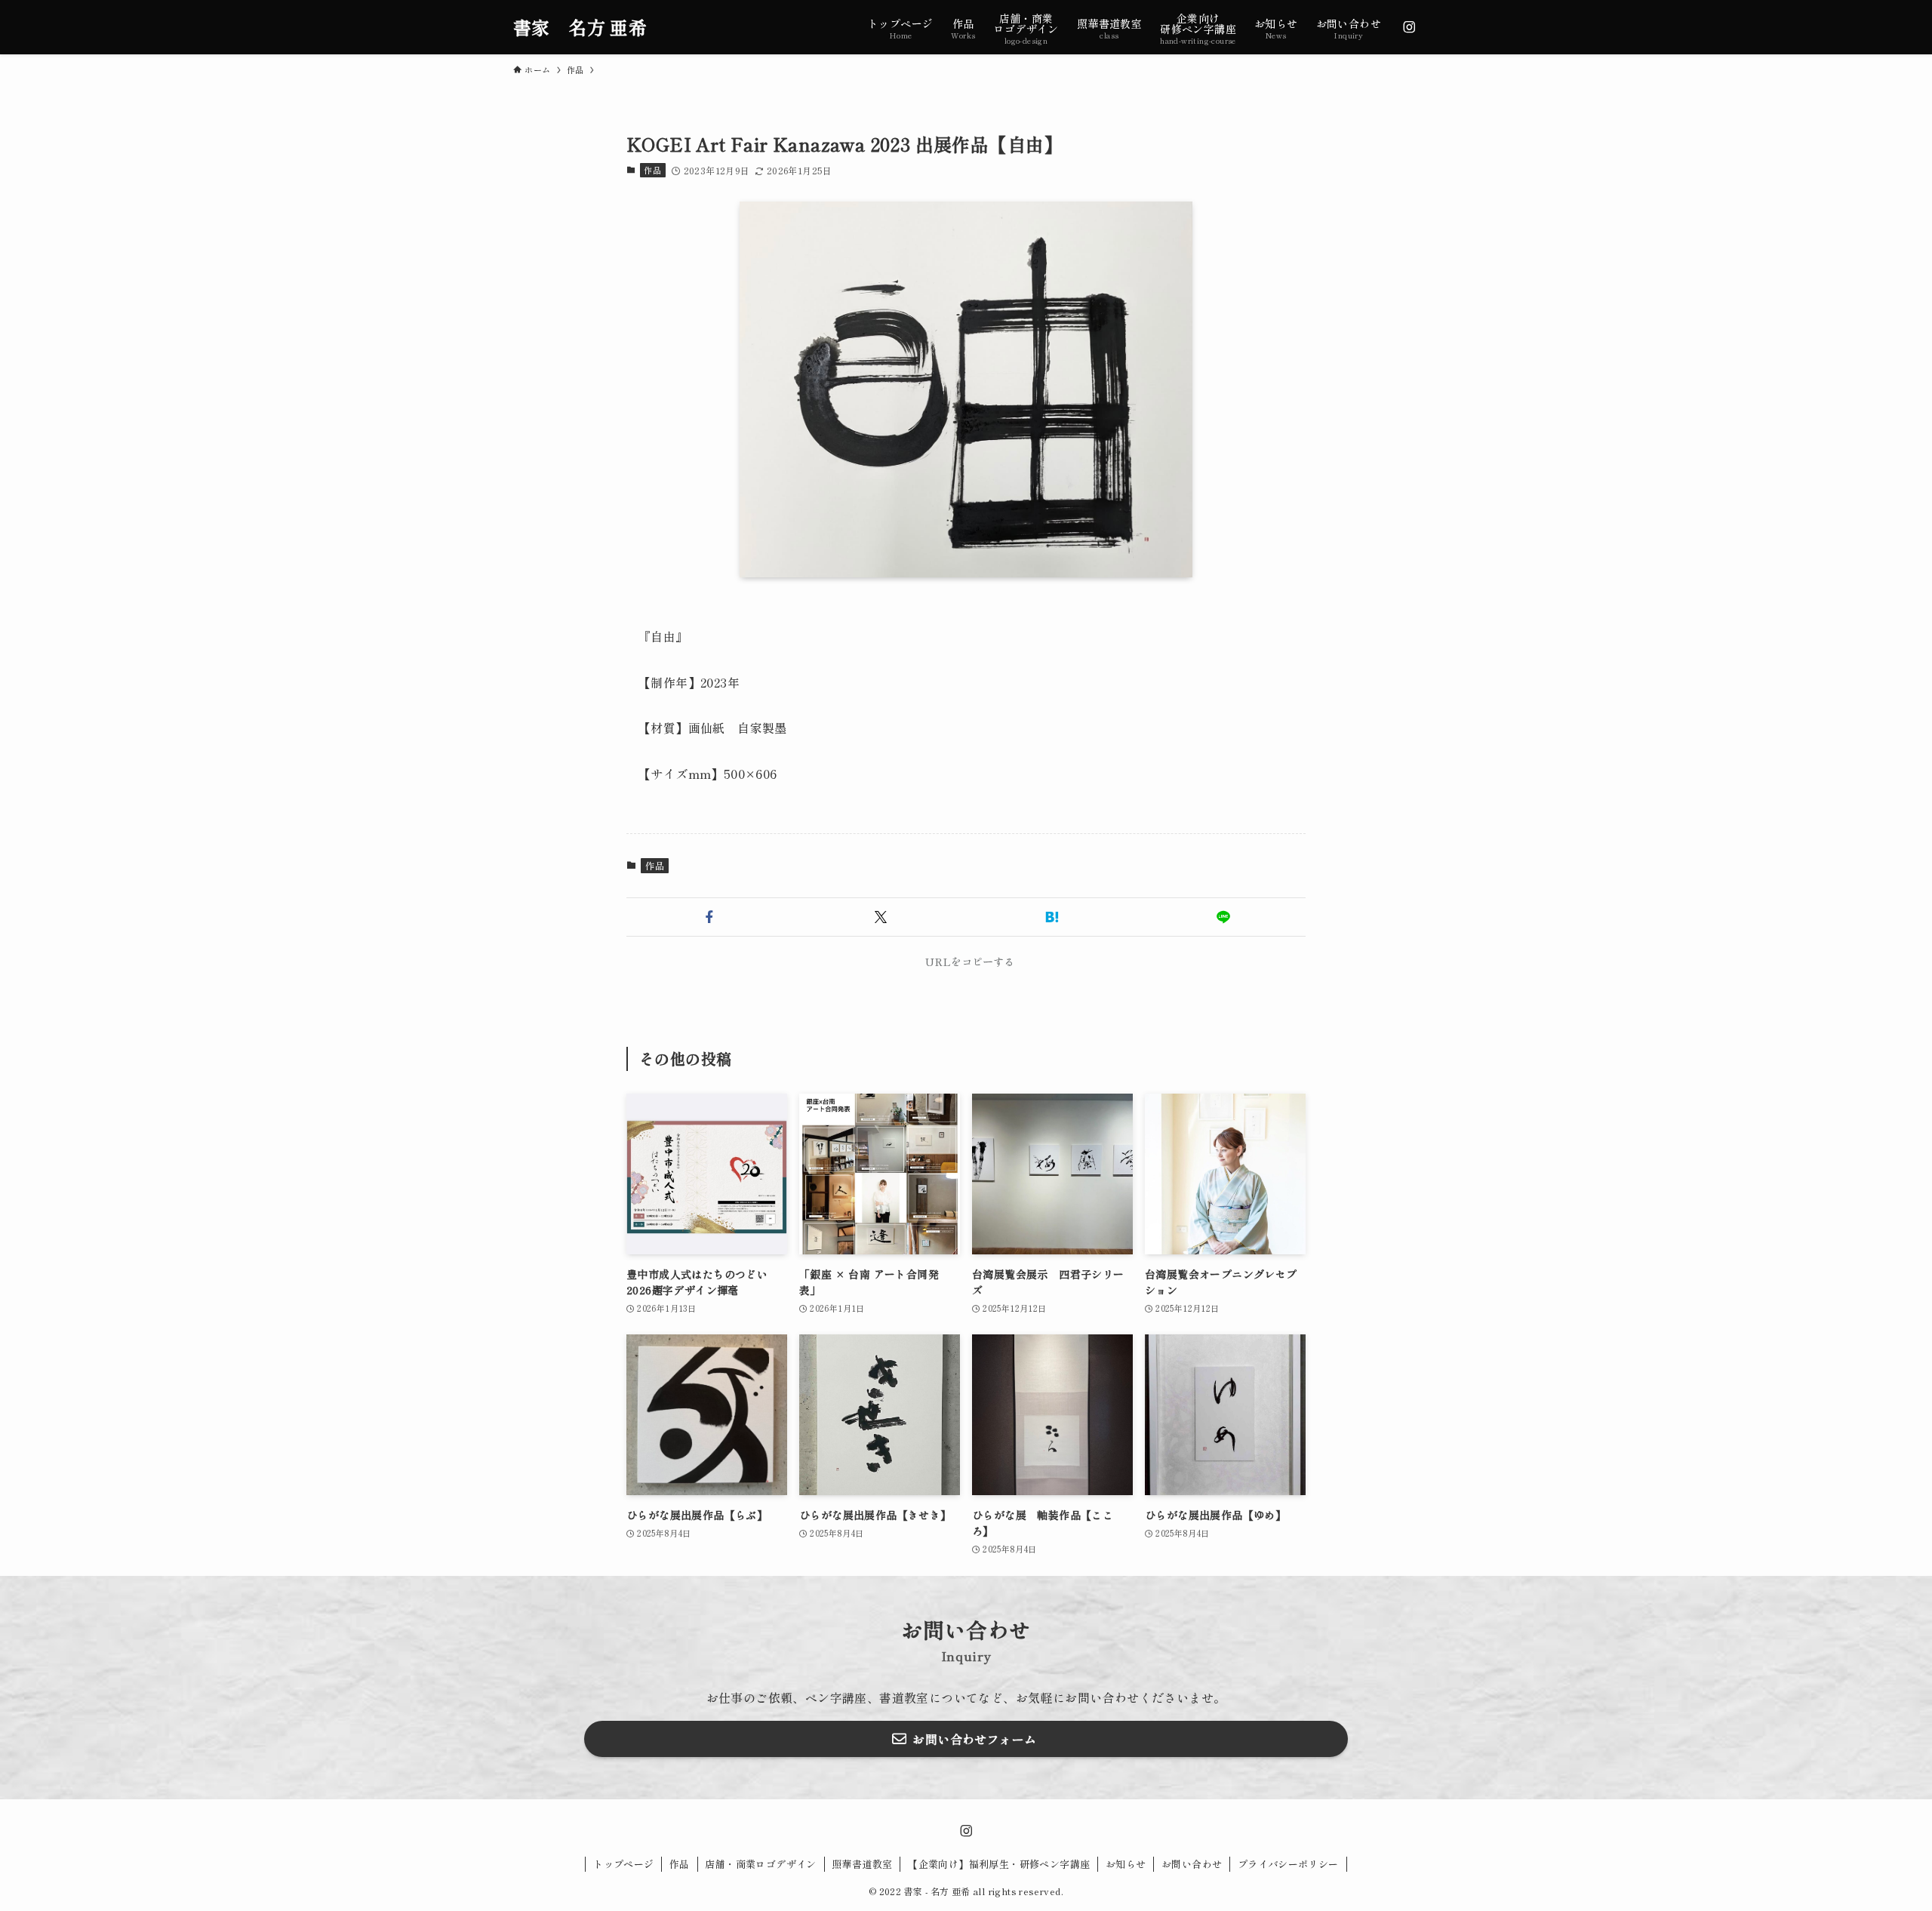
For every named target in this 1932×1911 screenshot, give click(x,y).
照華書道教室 (862, 1864)
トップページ (623, 1864)
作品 (652, 170)
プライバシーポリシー (1288, 1864)
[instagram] (1409, 27)
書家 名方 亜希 (580, 27)
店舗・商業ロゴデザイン (760, 1864)
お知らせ (1126, 1864)
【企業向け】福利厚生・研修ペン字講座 (999, 1864)
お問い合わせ (1192, 1864)
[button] (709, 917)
